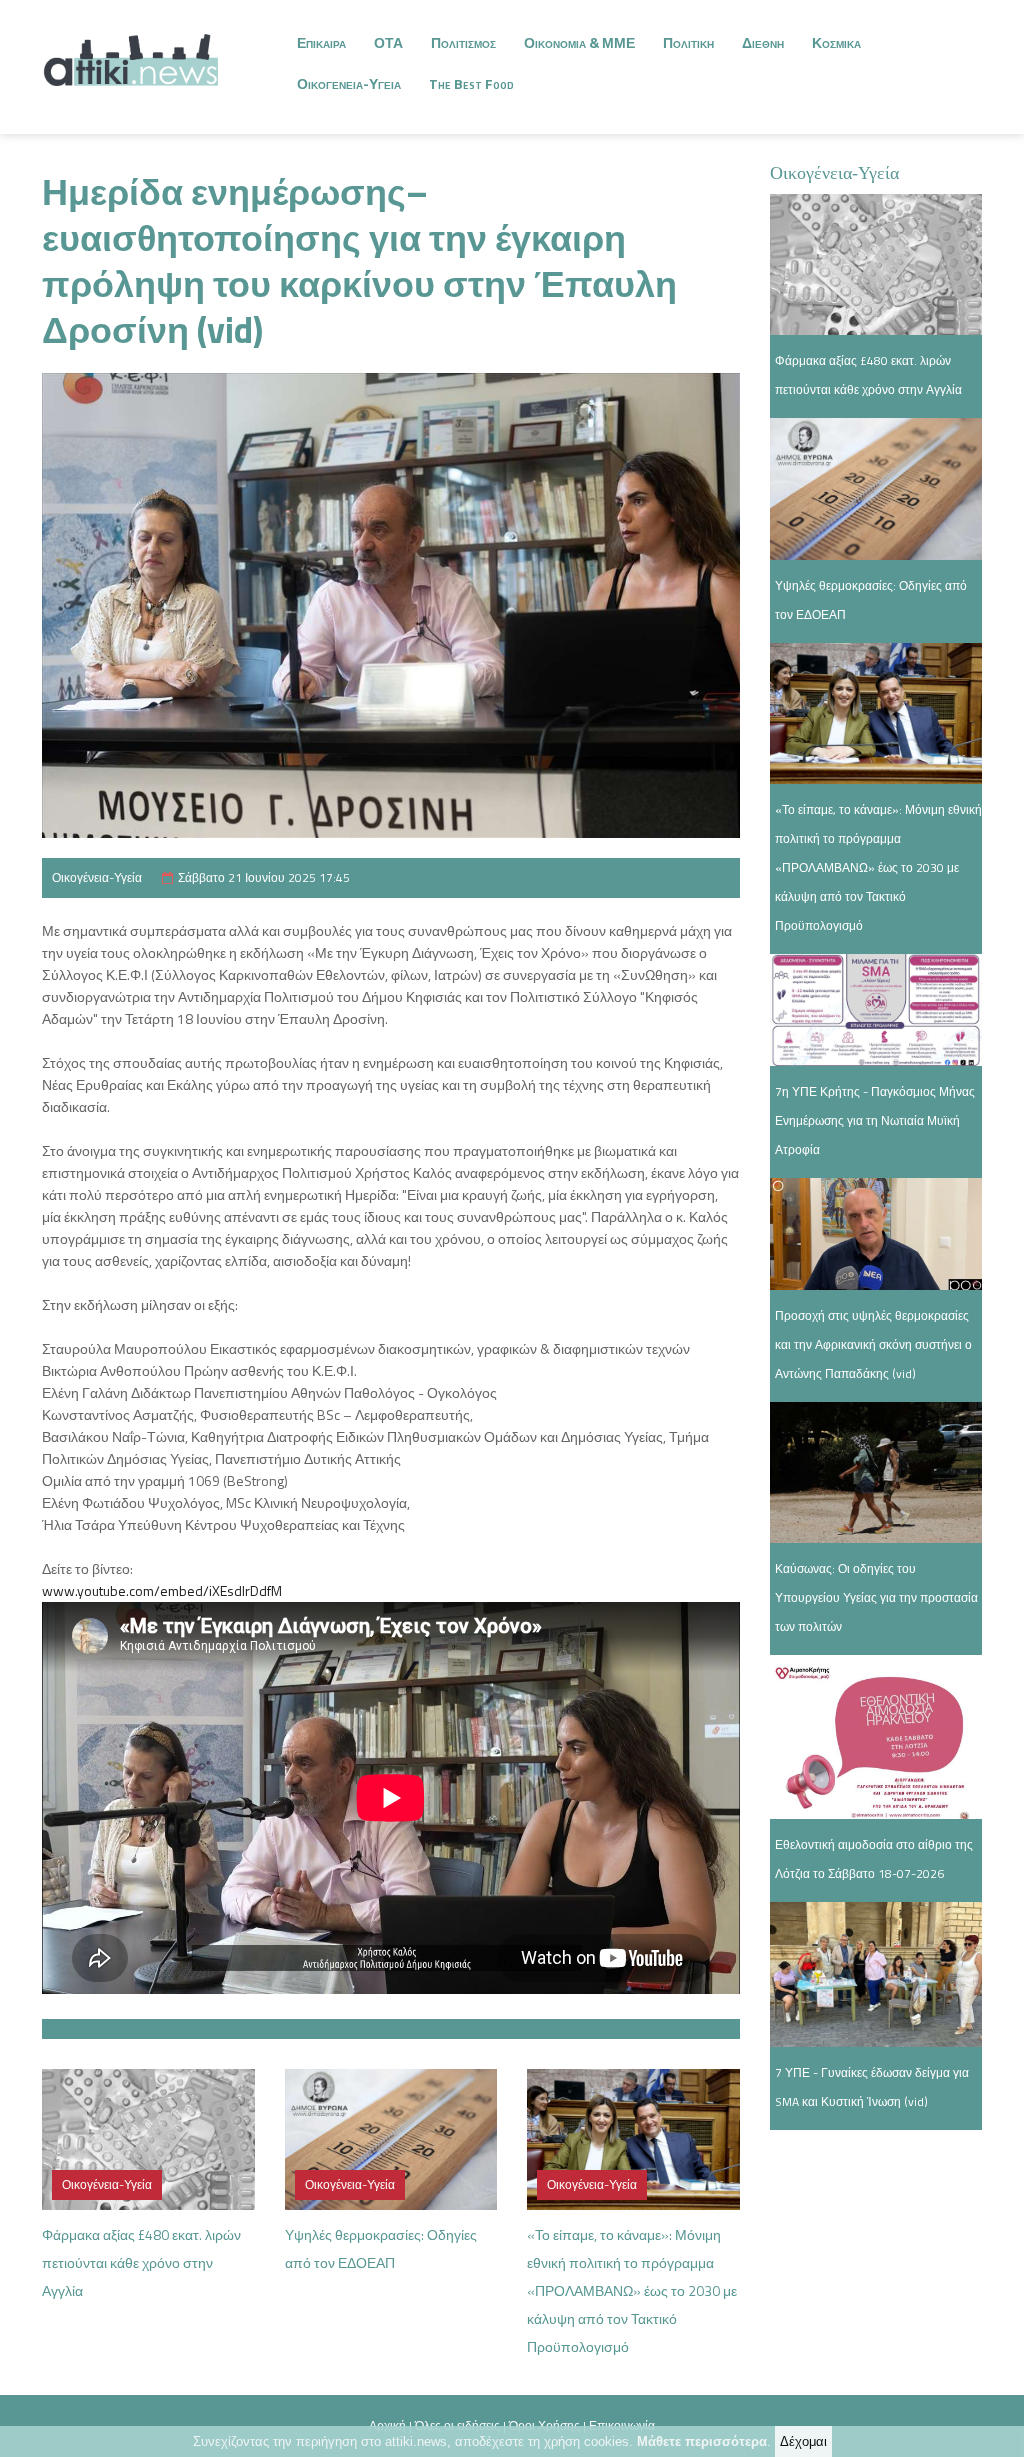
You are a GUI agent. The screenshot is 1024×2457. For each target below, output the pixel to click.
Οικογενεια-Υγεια (349, 83)
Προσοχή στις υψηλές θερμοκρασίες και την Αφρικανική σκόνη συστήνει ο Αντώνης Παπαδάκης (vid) (873, 1344)
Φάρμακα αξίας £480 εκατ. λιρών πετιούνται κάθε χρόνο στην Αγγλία (141, 2262)
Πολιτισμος (463, 42)
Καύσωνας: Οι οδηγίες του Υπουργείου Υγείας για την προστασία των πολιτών (876, 1597)
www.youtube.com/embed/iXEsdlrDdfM (162, 1590)
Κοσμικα (836, 42)
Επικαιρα (321, 42)
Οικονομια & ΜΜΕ (579, 42)
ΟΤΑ (388, 42)
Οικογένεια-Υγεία (97, 877)
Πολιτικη (688, 42)
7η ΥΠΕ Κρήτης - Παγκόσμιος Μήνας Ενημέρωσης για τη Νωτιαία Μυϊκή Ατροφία (875, 1120)
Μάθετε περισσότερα (702, 2441)
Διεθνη (763, 42)
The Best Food (471, 83)
